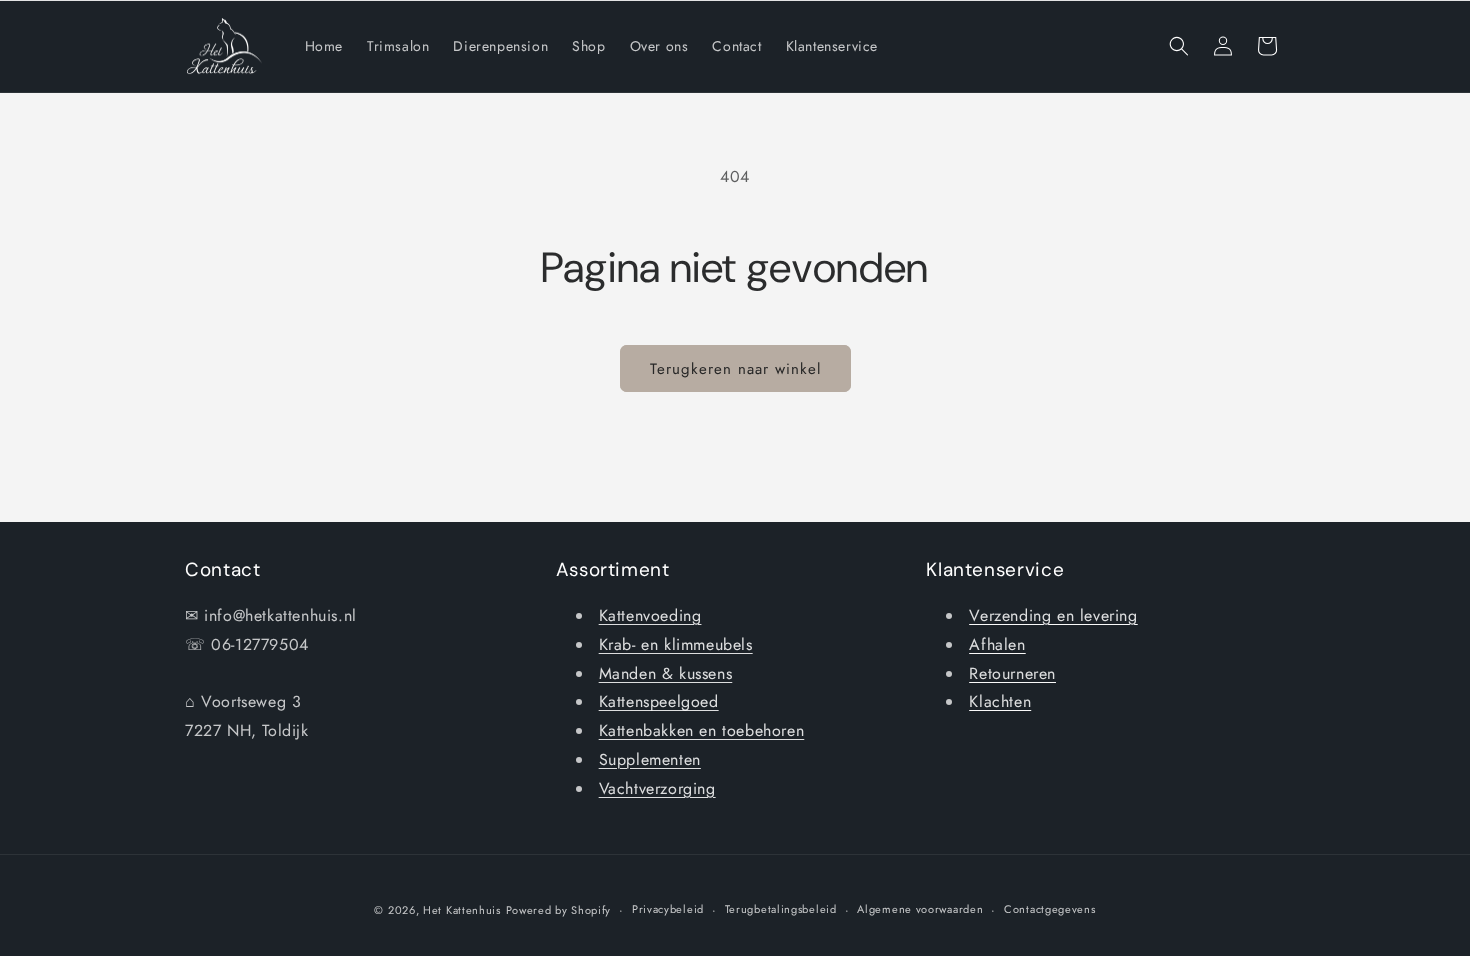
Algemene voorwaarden (920, 909)
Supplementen (650, 759)
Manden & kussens (666, 673)
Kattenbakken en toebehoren (702, 730)
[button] (1179, 46)
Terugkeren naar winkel (735, 369)
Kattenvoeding (650, 615)
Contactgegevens (1050, 909)
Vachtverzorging (657, 788)
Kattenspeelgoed (659, 701)
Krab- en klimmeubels (676, 644)
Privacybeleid (668, 909)
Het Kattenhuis (462, 910)
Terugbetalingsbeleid (781, 909)
